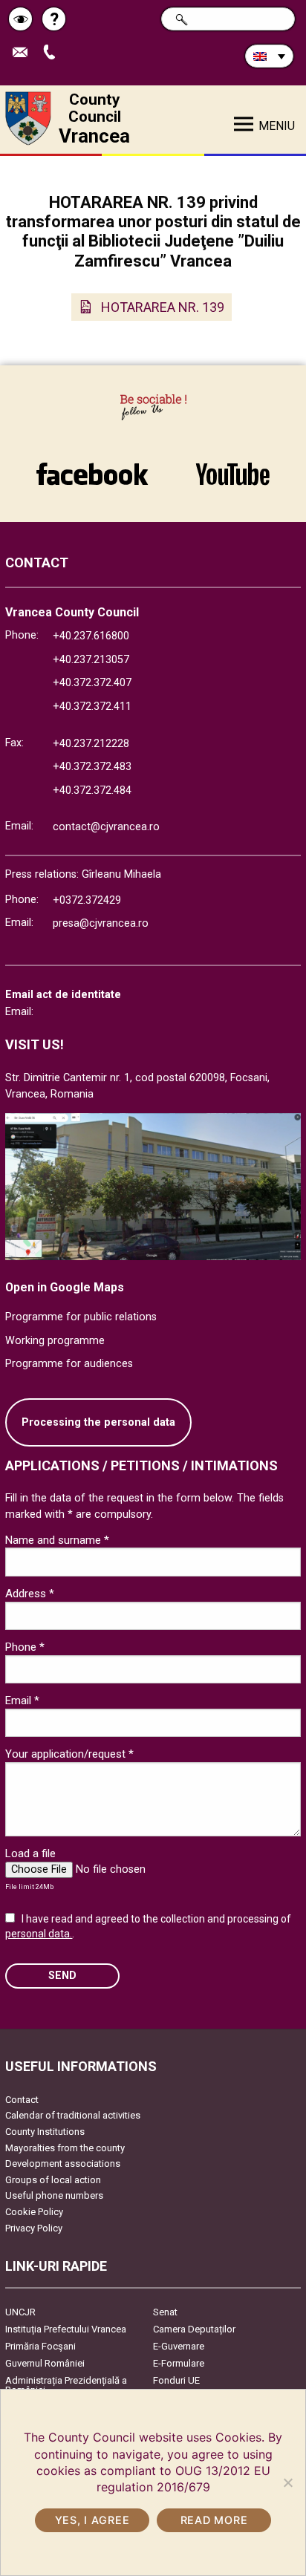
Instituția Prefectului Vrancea (66, 2329)
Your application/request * (69, 1754)
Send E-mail (26, 53)
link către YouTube (232, 466)
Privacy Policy (34, 2228)
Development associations (63, 2163)
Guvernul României (45, 2363)
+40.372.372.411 (92, 707)
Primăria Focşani (40, 2346)
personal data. (39, 1934)
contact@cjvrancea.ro (106, 827)
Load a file (30, 1853)
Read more (214, 2520)
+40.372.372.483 (92, 767)
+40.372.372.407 (92, 683)
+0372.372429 (87, 900)
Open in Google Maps (65, 1287)
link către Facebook (92, 466)
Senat (165, 2312)
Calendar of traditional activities (73, 2115)
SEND (62, 1976)
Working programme (55, 1341)
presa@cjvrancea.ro (101, 923)
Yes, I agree (92, 2520)
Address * (30, 1594)
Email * (22, 1701)
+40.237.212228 (91, 744)
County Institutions (45, 2132)
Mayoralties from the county (65, 2148)
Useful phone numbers (54, 2195)
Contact (22, 2100)
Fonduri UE (176, 2380)
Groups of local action (53, 2180)
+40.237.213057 (91, 660)
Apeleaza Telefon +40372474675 (55, 53)
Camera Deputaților (194, 2329)
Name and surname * (57, 1540)
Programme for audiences (69, 1364)
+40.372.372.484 (92, 790)
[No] (287, 2482)
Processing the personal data (98, 1422)
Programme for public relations (81, 1317)
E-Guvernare (179, 2346)
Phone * (25, 1647)
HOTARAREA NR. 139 (163, 307)
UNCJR (20, 2312)
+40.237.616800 (91, 636)
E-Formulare (179, 2363)
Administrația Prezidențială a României (66, 2385)
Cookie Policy (34, 2212)
